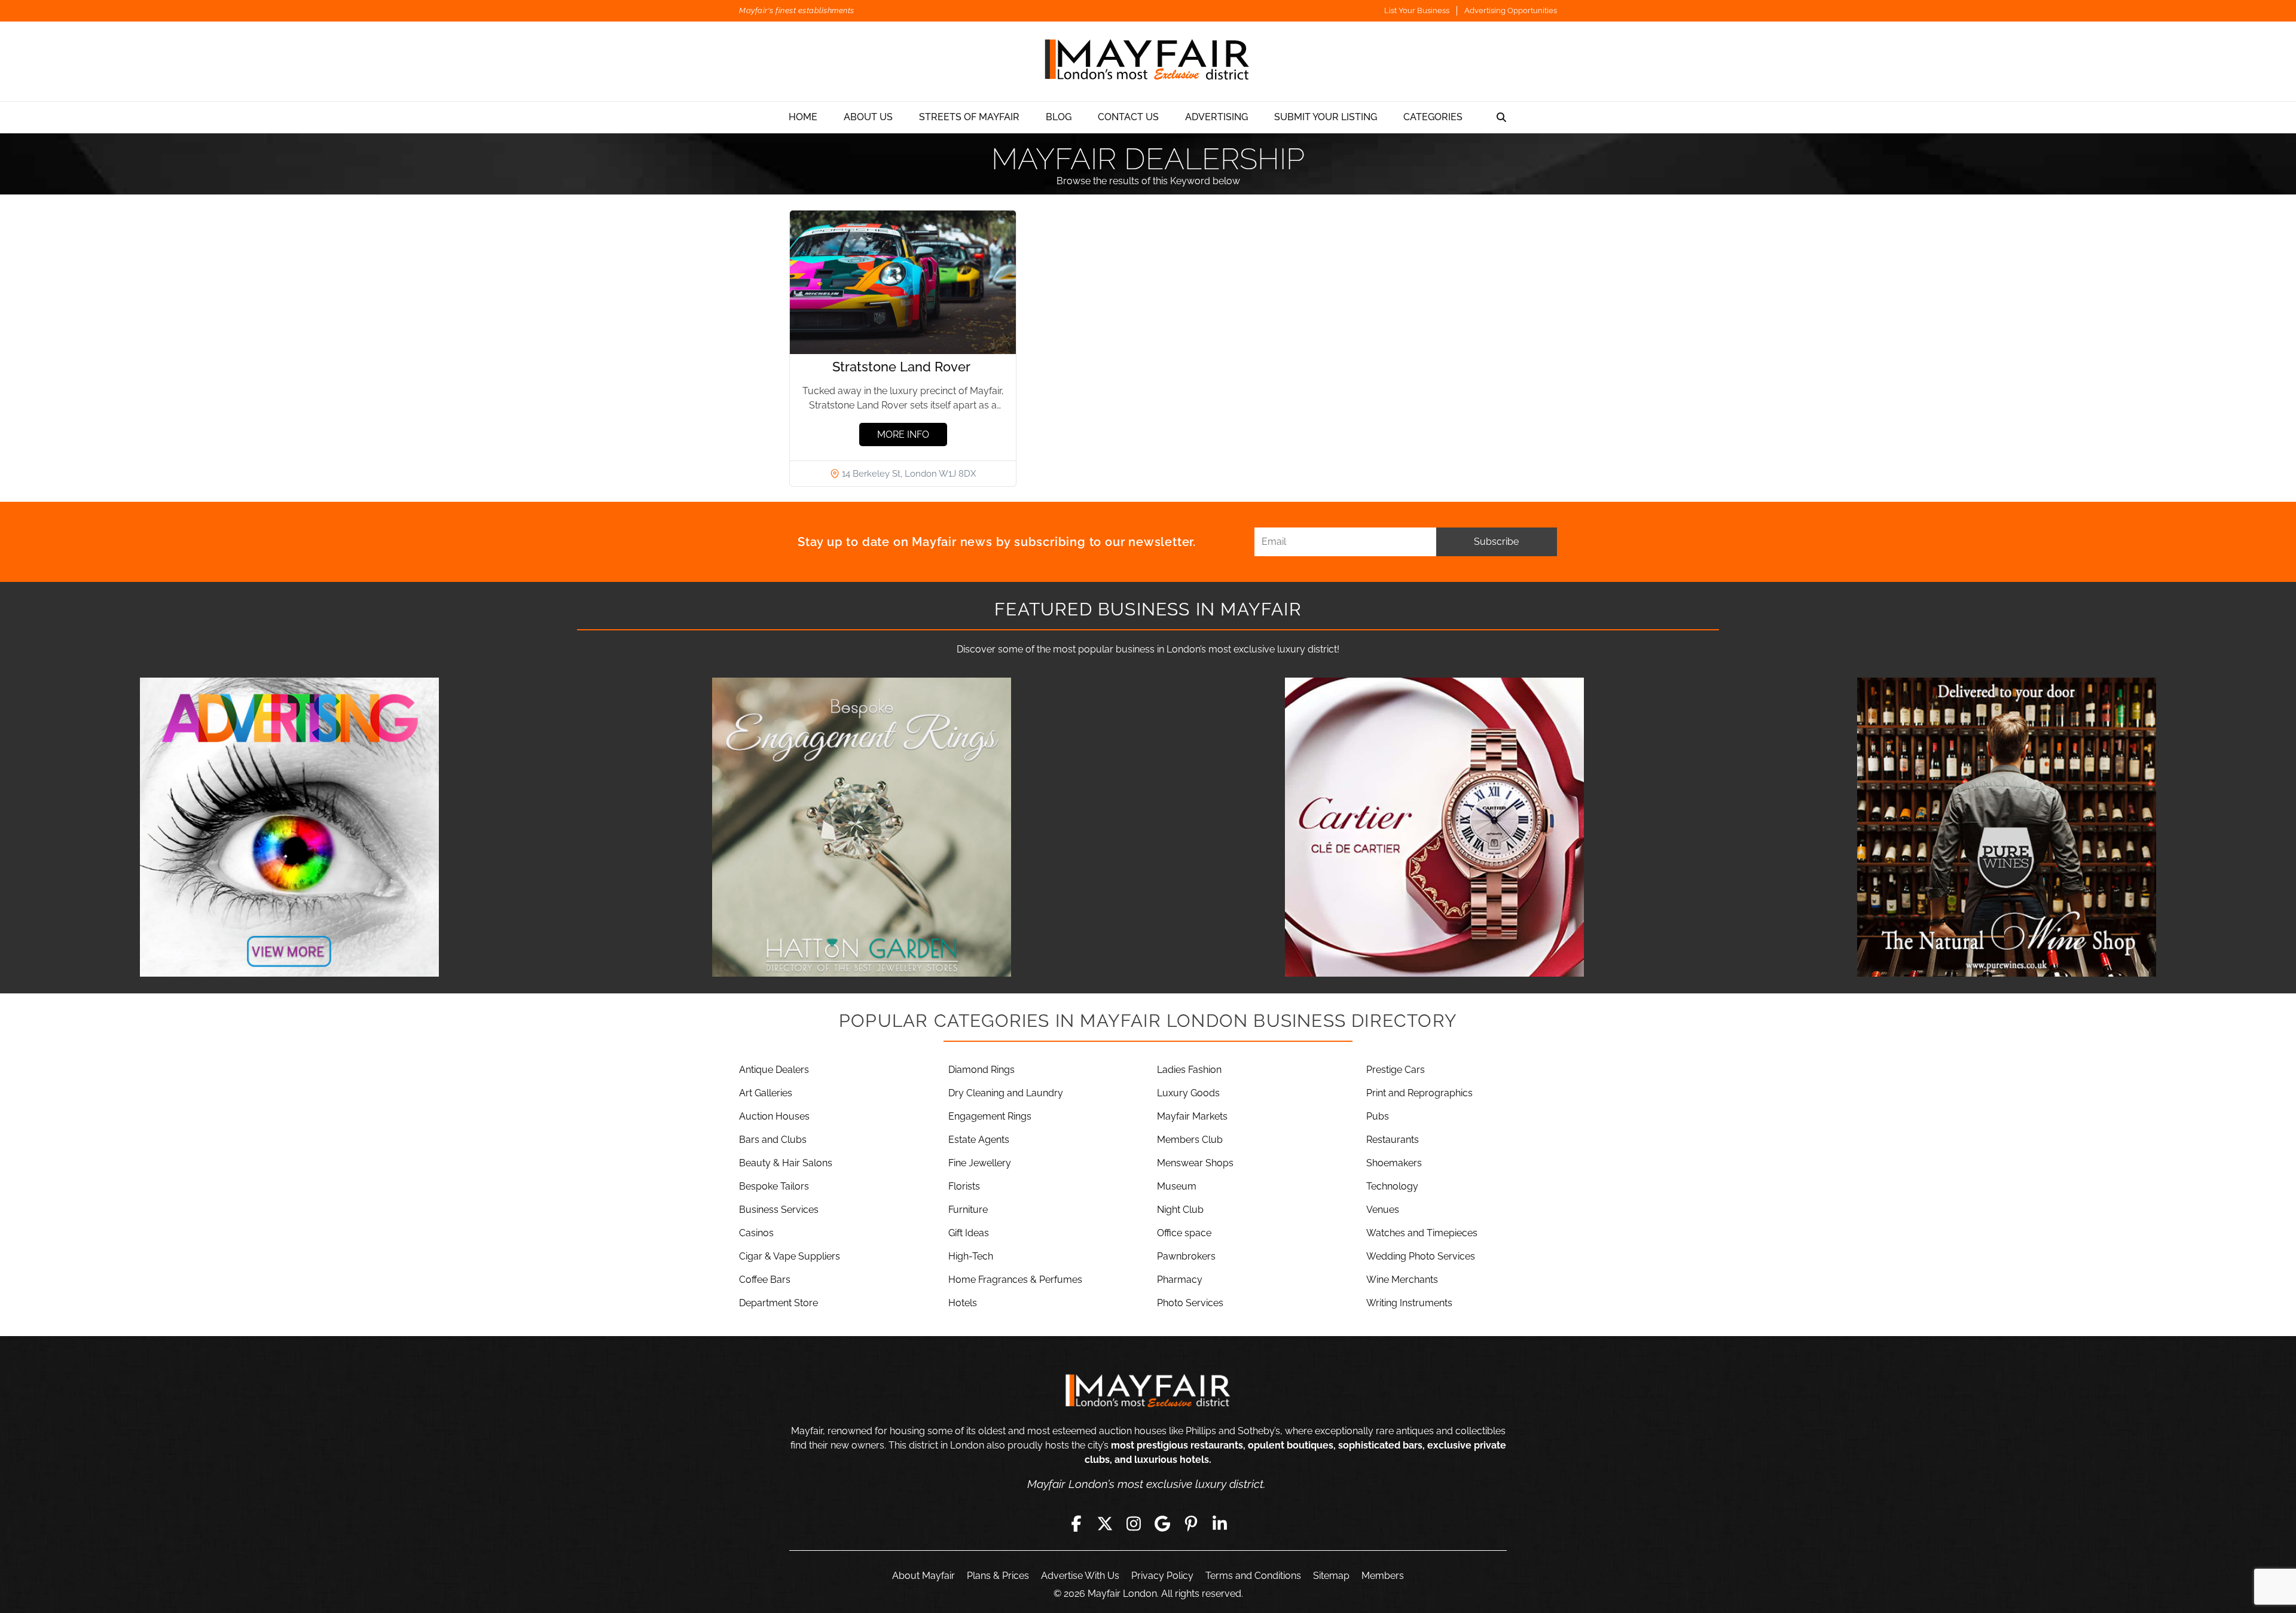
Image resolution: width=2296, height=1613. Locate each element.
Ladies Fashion (1189, 1070)
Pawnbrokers (1186, 1256)
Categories (1433, 117)
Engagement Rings (990, 1116)
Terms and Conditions (1253, 1576)
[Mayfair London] (1148, 61)
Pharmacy (1180, 1280)
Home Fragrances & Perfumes (1015, 1280)
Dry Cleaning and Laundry (1006, 1093)
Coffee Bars (765, 1280)
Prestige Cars (1396, 1070)
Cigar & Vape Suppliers (790, 1256)
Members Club (1190, 1140)
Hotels (963, 1303)
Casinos (756, 1233)
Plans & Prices (998, 1576)
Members (1383, 1576)
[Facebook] (1076, 1523)
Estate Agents (979, 1140)
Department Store (778, 1303)
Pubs (1378, 1116)
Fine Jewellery (980, 1163)
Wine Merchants (1402, 1280)
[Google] (1162, 1523)
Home (803, 117)
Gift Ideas (969, 1233)
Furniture (968, 1210)
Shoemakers (1394, 1163)
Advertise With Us (1080, 1576)
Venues (1383, 1210)
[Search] (1501, 117)
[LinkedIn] (1220, 1523)
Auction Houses (774, 1116)
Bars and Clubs (773, 1140)
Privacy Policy (1162, 1576)
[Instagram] (1134, 1523)
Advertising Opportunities (1511, 10)
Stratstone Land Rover (903, 367)
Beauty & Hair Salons (786, 1163)
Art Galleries (766, 1093)
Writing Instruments (1409, 1303)
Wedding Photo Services (1421, 1256)
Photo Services (1190, 1303)
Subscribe (1496, 542)
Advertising (1216, 117)
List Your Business (1417, 10)
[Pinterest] (1191, 1523)
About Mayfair (923, 1576)
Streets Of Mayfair (969, 117)
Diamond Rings (981, 1070)
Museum (1177, 1186)
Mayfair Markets (1192, 1116)
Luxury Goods (1188, 1093)
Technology (1392, 1186)
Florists (964, 1186)
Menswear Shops (1195, 1163)
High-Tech (971, 1256)
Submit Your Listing (1326, 117)
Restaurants (1393, 1140)
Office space (1184, 1233)
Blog (1059, 117)
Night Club (1180, 1210)
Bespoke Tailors (774, 1186)
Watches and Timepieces (1422, 1233)
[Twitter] (1105, 1523)
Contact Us (1128, 117)
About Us (868, 117)
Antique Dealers (774, 1070)
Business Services (779, 1210)
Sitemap (1331, 1576)
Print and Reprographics (1419, 1093)
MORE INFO (903, 434)
